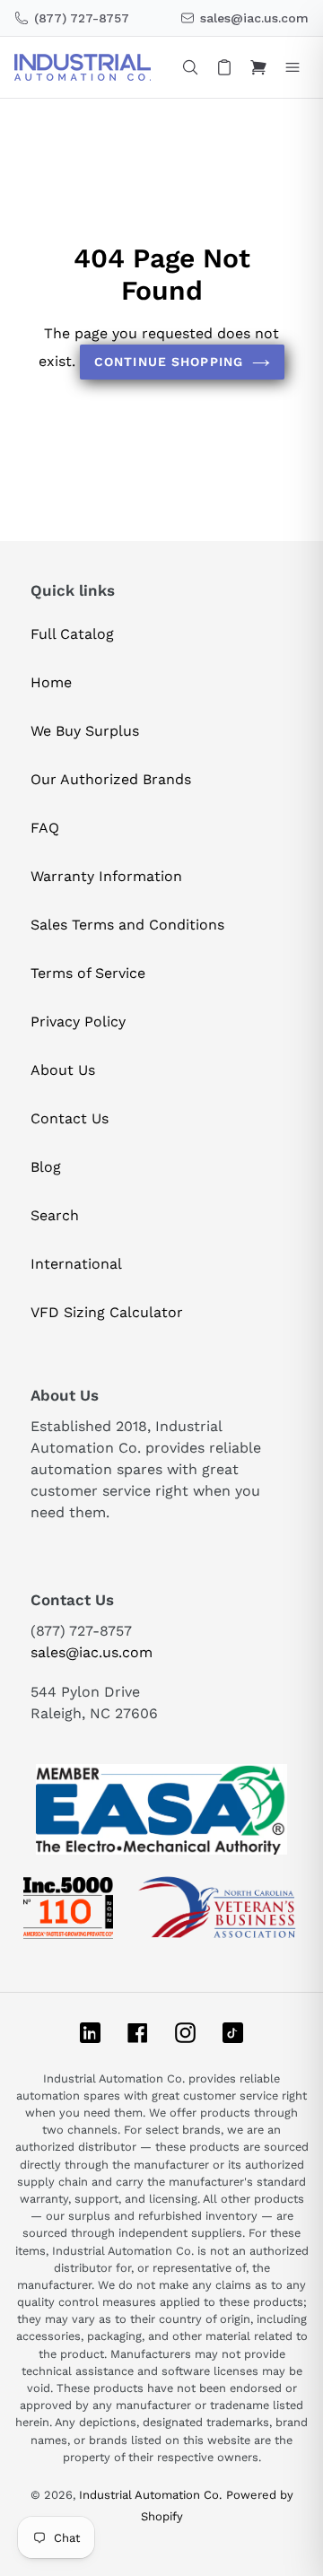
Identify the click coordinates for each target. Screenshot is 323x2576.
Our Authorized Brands (111, 779)
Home (51, 682)
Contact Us (70, 1118)
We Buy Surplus (85, 731)
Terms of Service (88, 973)
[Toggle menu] (292, 67)
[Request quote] (224, 67)
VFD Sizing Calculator (107, 1312)
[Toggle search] (190, 67)
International (76, 1264)
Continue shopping (169, 362)
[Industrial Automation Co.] (83, 67)
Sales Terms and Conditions (127, 925)
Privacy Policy (78, 1022)
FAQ (45, 828)
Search (55, 1215)
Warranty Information (106, 876)
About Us (63, 1070)
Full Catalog (72, 634)
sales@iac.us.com (92, 1652)
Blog (46, 1167)
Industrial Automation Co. (150, 2495)
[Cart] (258, 67)
